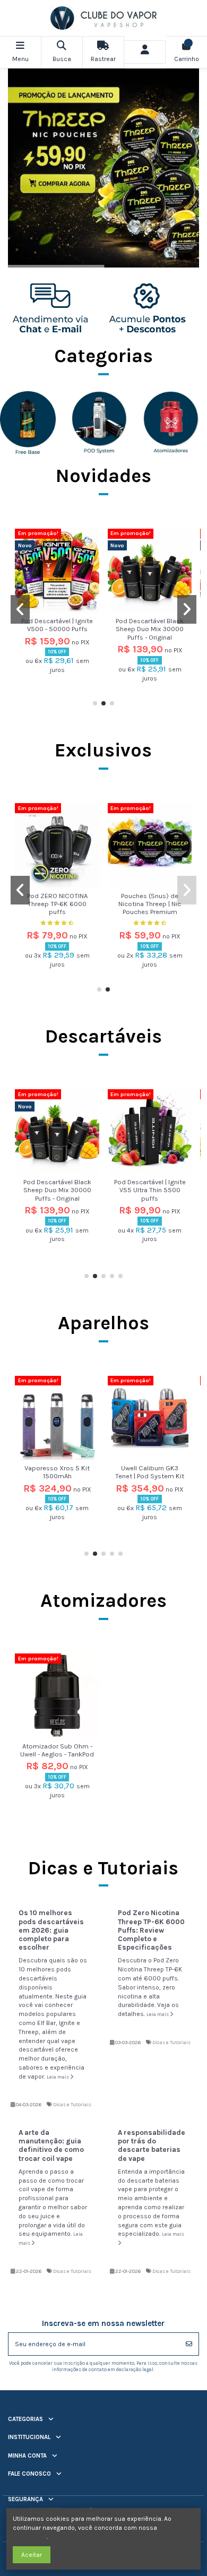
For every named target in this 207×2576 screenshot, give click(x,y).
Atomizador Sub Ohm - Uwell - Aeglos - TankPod (57, 1750)
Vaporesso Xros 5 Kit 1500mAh (57, 1472)
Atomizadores (103, 1600)
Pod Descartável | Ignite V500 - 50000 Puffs (57, 625)
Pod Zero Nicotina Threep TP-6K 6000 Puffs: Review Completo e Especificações (151, 1930)
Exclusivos (103, 750)
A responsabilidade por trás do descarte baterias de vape (152, 2146)
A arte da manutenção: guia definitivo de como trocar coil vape (51, 2146)
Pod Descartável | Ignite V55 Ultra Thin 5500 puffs (150, 1190)
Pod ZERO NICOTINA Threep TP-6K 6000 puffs (57, 904)
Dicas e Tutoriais (72, 2104)
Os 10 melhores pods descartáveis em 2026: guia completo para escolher (51, 1930)
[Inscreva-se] (189, 2344)
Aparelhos (103, 1323)
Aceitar (32, 2555)
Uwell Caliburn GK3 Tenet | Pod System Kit (150, 1472)
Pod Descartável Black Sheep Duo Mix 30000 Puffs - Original (150, 629)
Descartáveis (103, 1036)
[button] (95, 703)
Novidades (103, 476)
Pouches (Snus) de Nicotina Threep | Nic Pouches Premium (150, 904)
